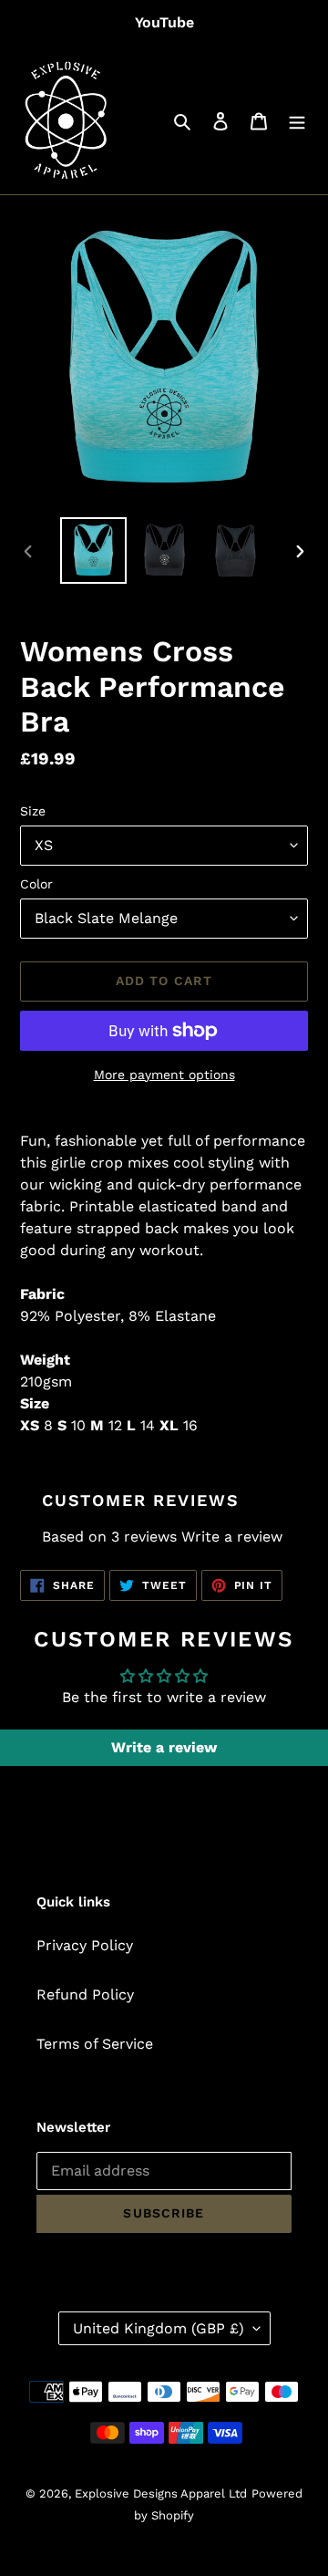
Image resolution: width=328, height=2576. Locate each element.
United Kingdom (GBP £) (159, 2328)
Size (33, 811)
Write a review (232, 1537)
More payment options (164, 1075)
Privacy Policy (85, 1945)
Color (36, 884)
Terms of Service (95, 2044)
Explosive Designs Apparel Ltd (161, 2493)
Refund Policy (85, 1994)
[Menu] (297, 120)
